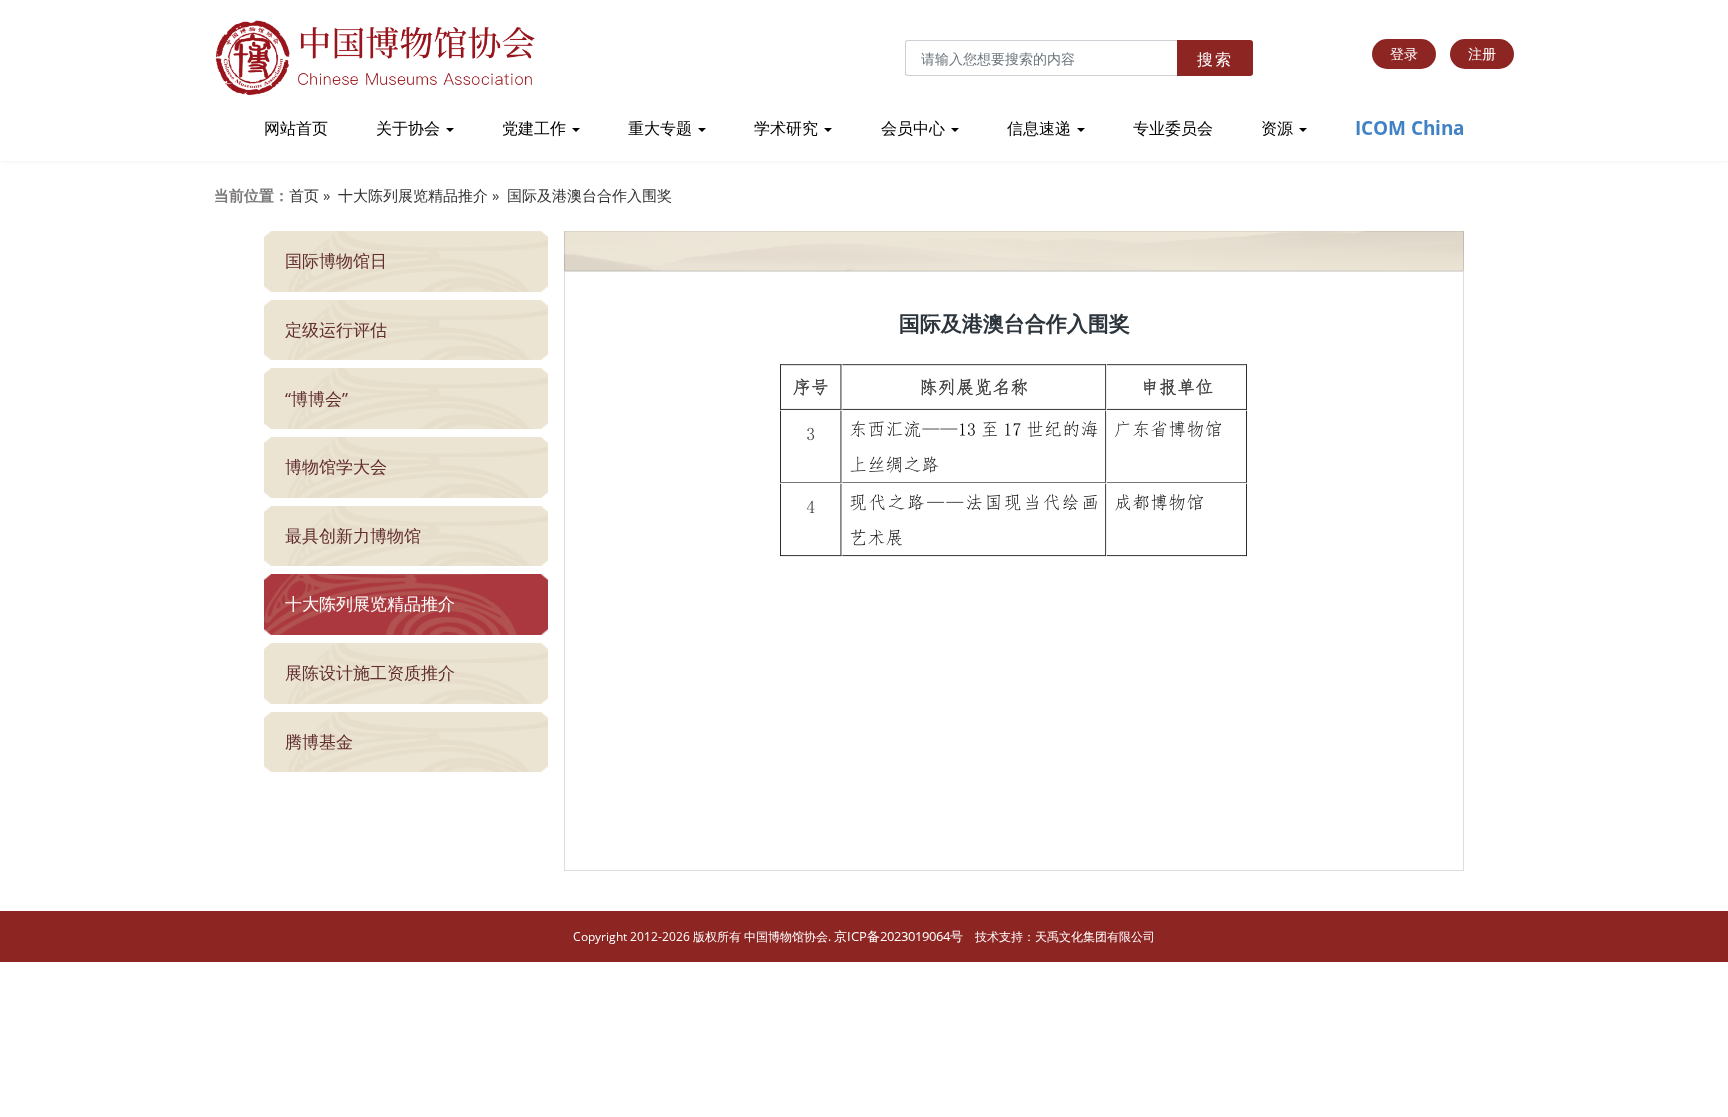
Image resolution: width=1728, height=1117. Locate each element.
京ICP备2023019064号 (898, 936)
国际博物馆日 (336, 260)
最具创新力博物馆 (353, 535)
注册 (1482, 53)
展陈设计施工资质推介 (370, 672)
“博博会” (316, 398)
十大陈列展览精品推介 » (418, 195)
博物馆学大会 (336, 466)
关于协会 (410, 128)
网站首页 (296, 128)
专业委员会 (1173, 128)
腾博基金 (319, 741)
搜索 (1215, 59)
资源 (1279, 128)
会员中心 (915, 128)
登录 (1404, 53)
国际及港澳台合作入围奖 (589, 195)
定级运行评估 (336, 329)
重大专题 (662, 128)
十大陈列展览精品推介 (370, 603)
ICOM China (1409, 128)
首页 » (309, 195)
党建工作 (536, 128)
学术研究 (788, 128)
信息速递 (1041, 128)
